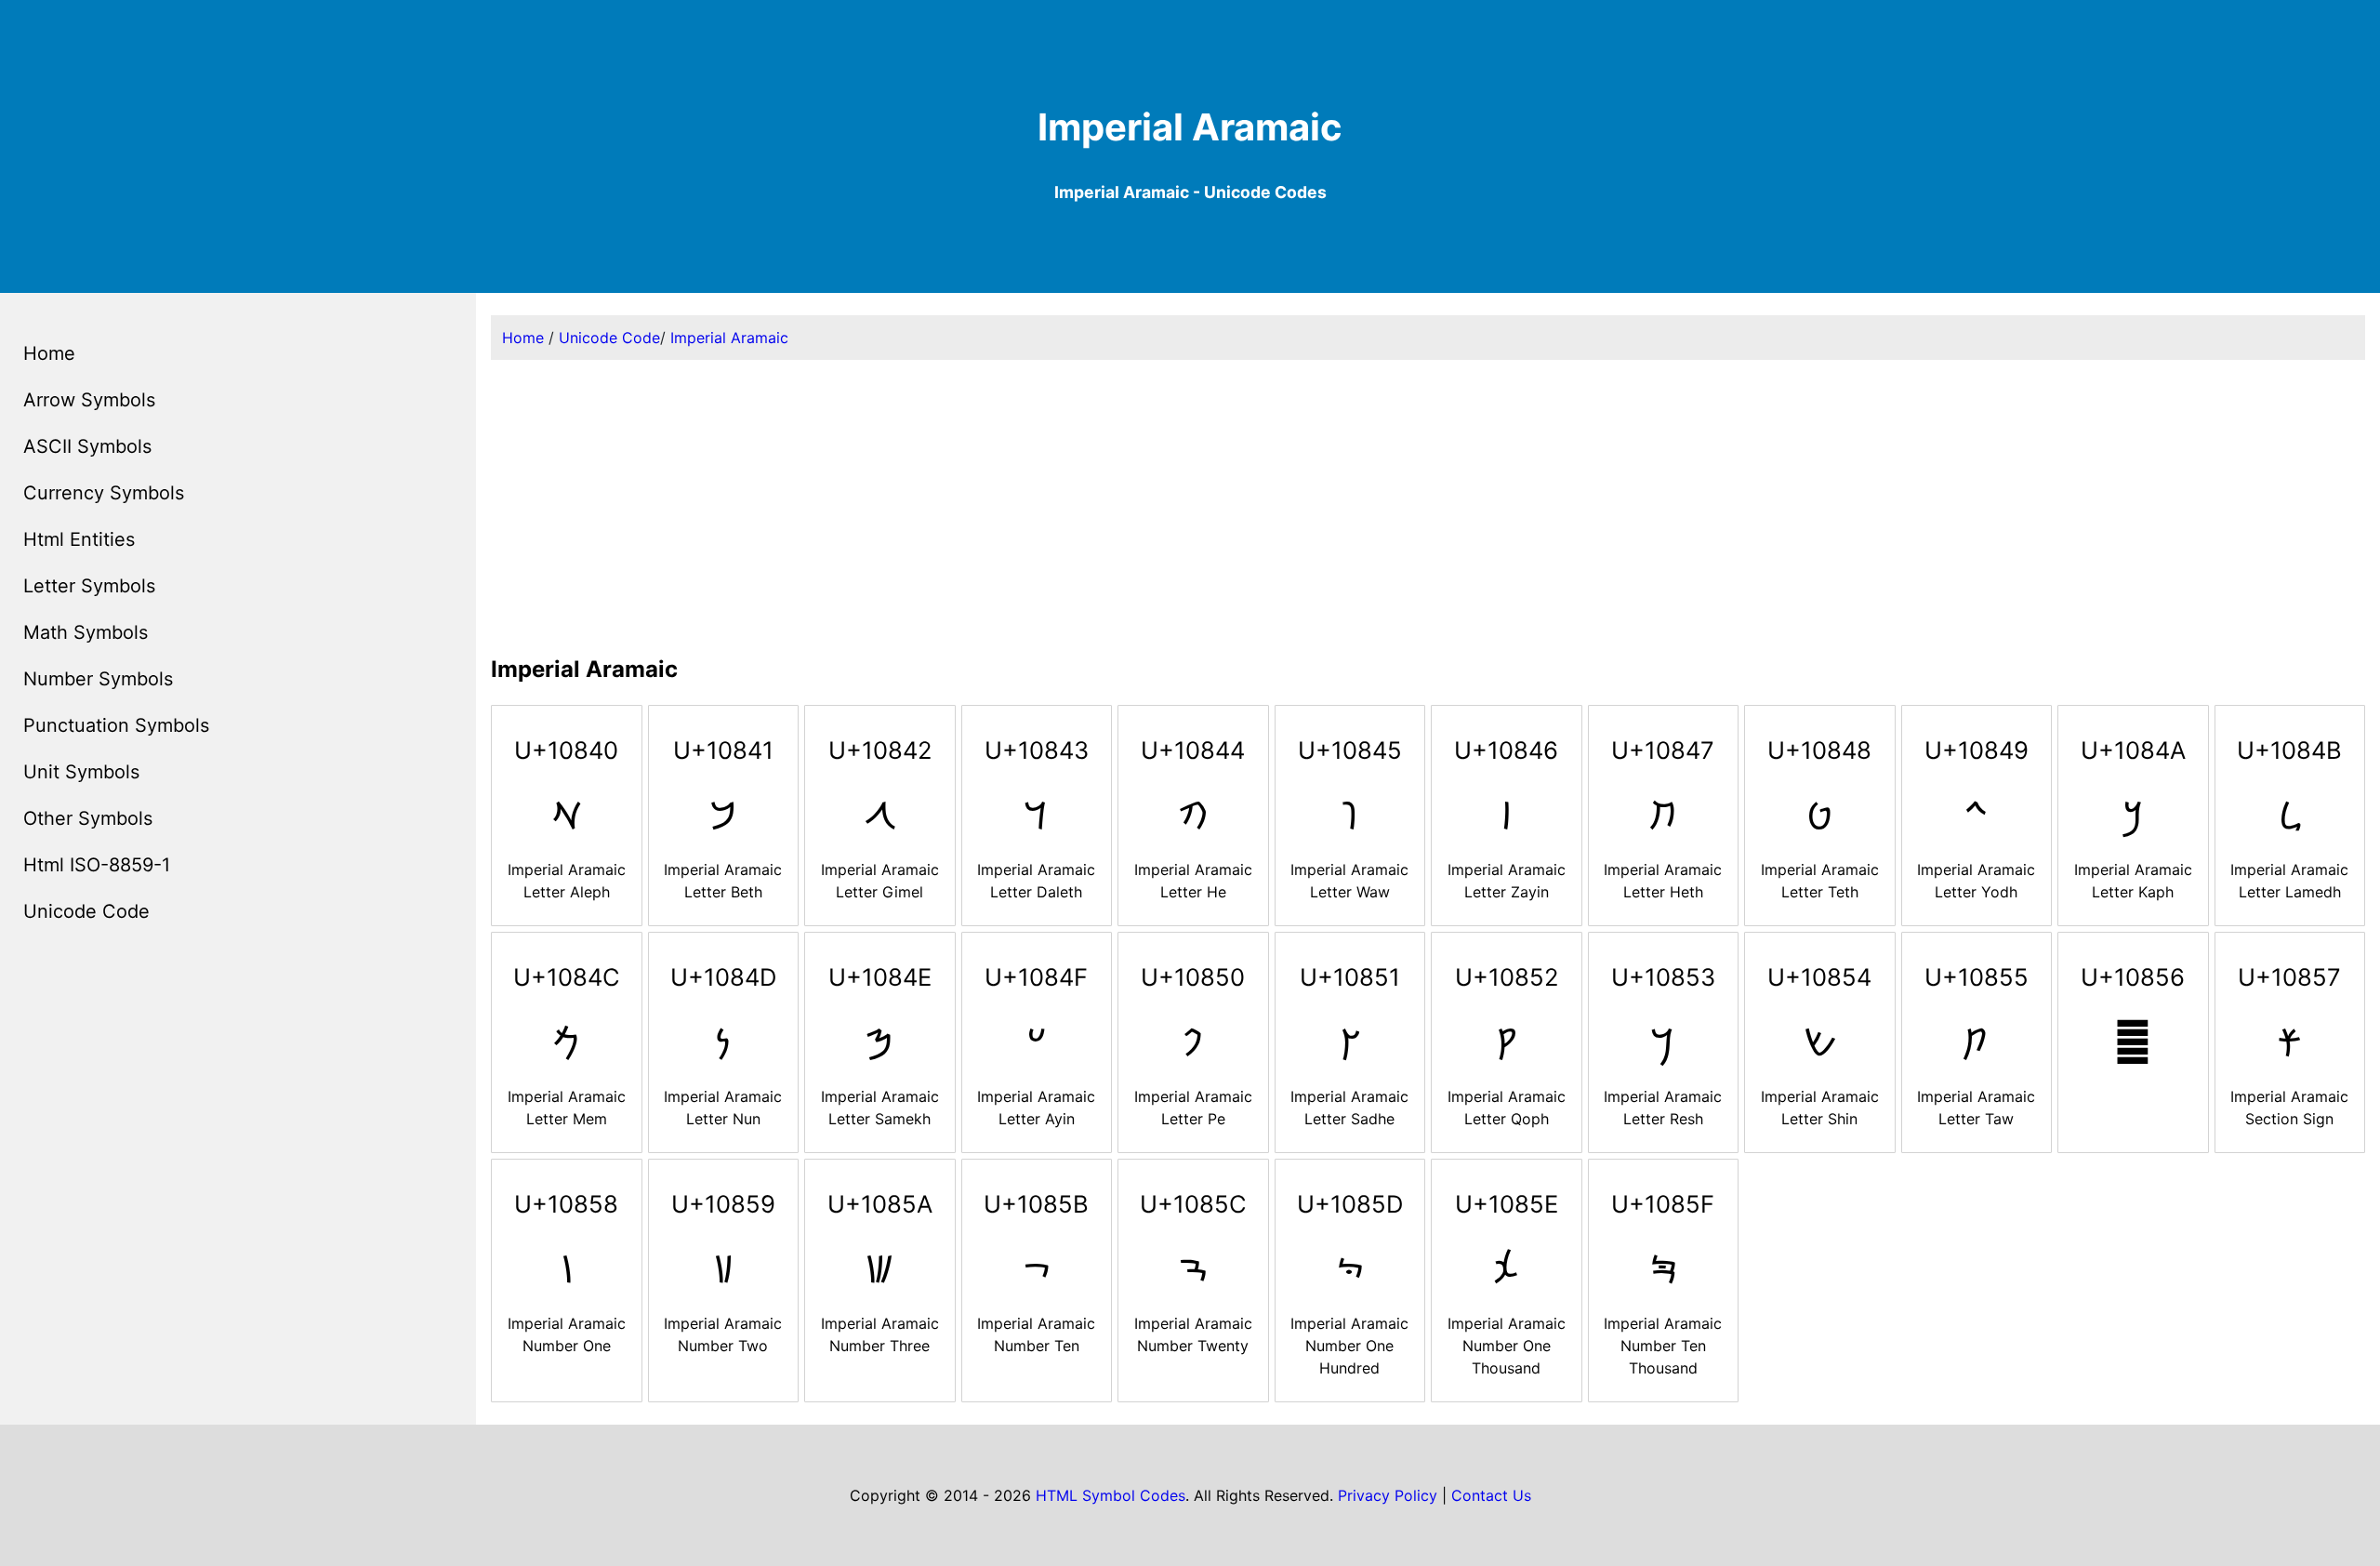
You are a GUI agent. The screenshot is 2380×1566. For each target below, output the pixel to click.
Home (49, 353)
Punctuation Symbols (116, 725)
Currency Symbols (104, 493)
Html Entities (79, 539)
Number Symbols (98, 679)
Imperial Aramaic (729, 338)
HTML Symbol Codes (1111, 1495)
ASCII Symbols (87, 446)
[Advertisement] (1428, 505)
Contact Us (1491, 1495)
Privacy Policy (1388, 1495)
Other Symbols (88, 818)
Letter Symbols (89, 586)
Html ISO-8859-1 (97, 865)
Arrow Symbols (89, 400)
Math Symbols (86, 632)
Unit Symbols (81, 772)
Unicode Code (86, 911)
